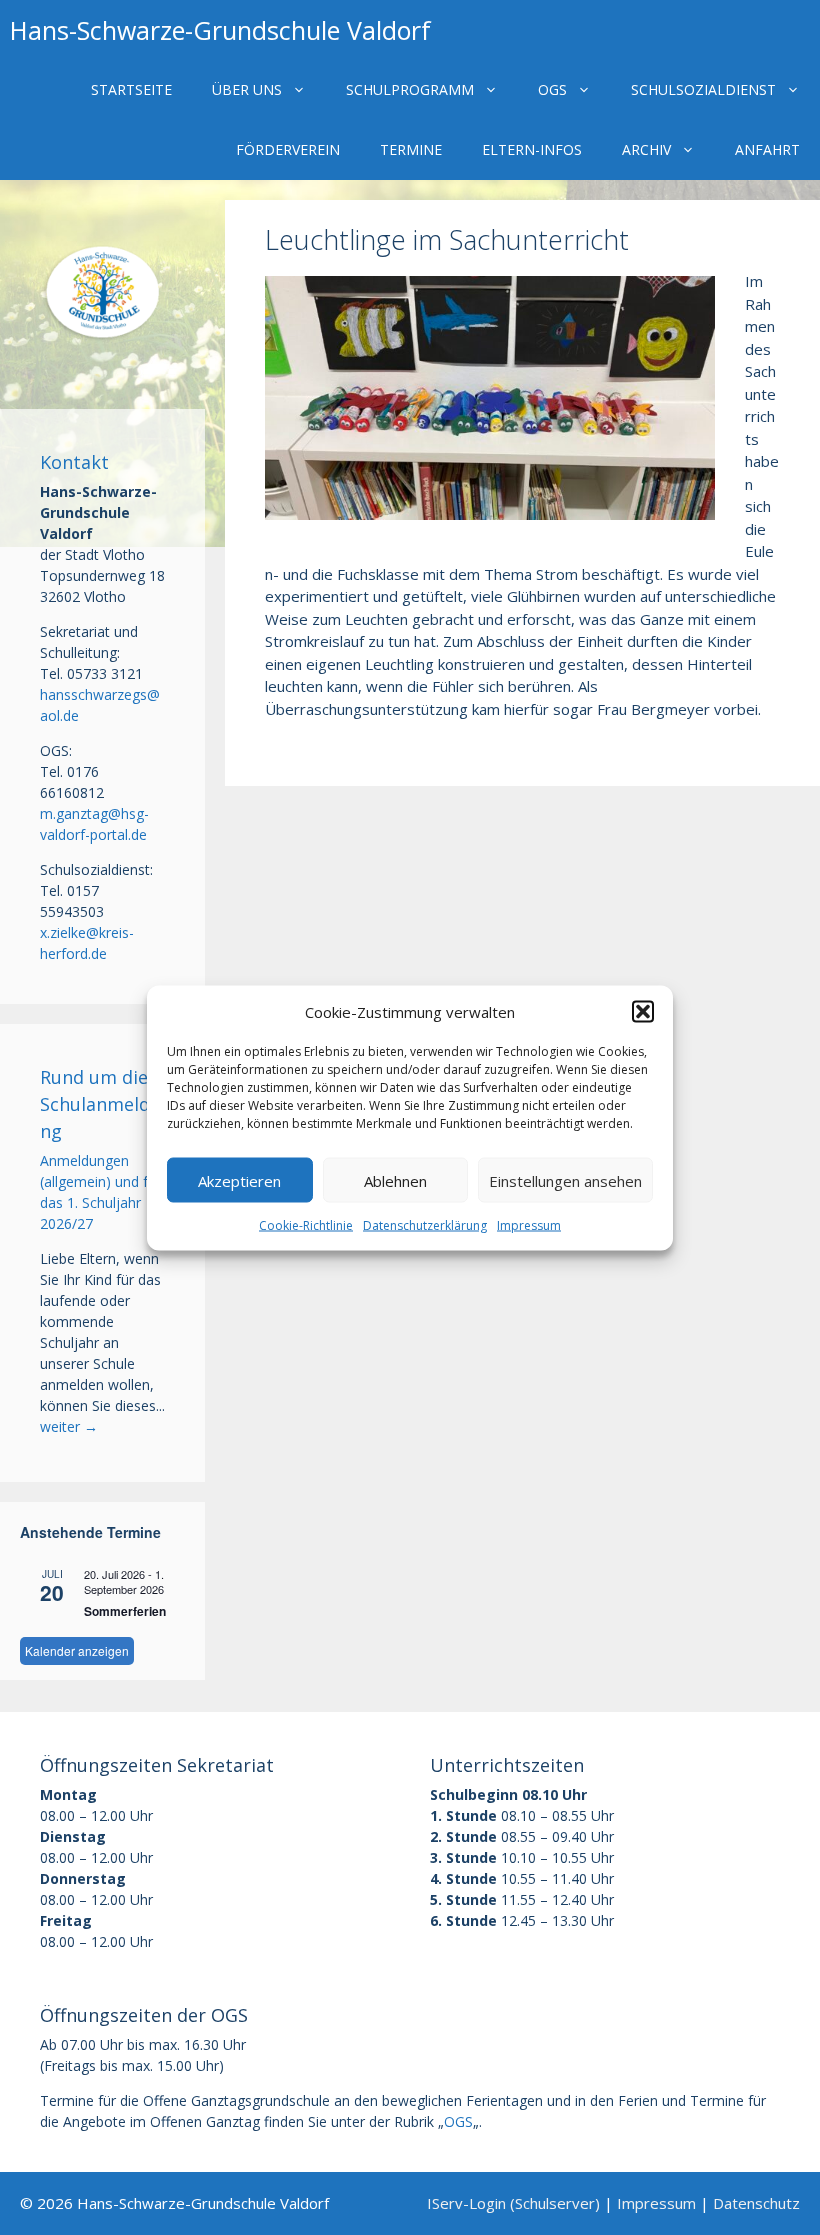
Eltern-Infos (532, 149)
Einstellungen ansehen (565, 1180)
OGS (552, 89)
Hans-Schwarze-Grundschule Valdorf (220, 30)
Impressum (529, 1225)
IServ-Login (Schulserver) (513, 2203)
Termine (411, 149)
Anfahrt (767, 149)
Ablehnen (395, 1180)
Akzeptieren (239, 1180)
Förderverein (288, 149)
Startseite (131, 89)
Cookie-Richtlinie (306, 1225)
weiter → (69, 1426)
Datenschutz (756, 2203)
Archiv (646, 149)
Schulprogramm (410, 89)
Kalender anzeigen (77, 1650)
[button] (643, 1011)
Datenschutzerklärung (425, 1225)
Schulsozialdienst (703, 89)
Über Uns (247, 89)
